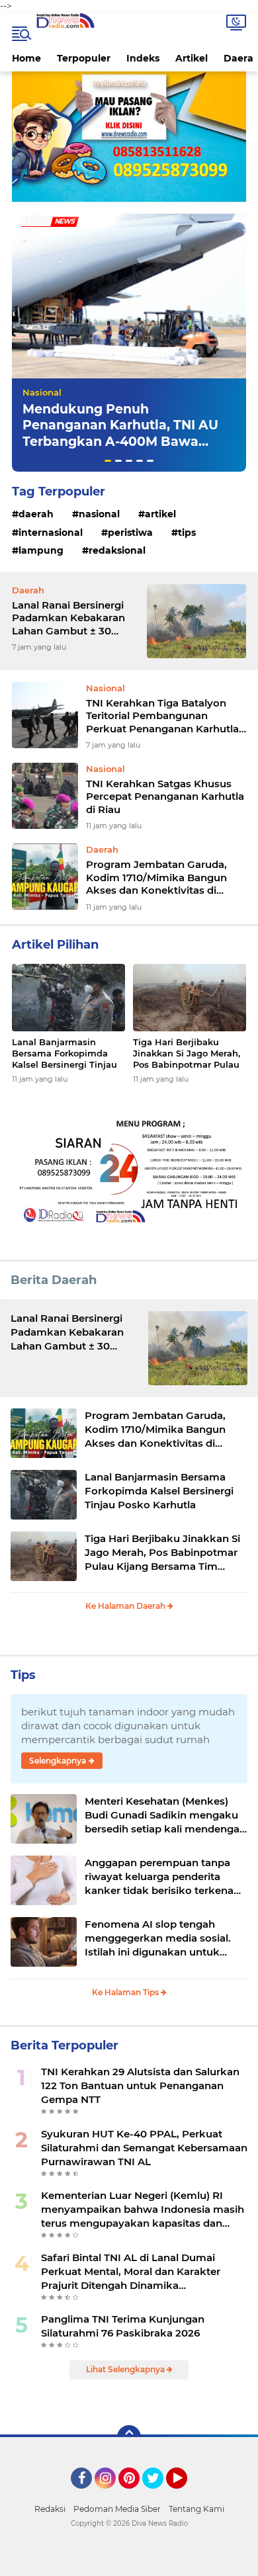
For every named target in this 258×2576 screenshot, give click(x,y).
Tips (187, 533)
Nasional (42, 392)
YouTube (186, 2495)
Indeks (143, 58)
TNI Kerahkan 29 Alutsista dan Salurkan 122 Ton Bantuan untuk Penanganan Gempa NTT (140, 2085)
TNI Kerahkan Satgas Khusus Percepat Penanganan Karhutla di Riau (165, 796)
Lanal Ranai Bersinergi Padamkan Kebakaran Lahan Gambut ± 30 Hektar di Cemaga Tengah (68, 618)
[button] (108, 461)
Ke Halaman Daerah (126, 1606)
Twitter (159, 2495)
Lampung (41, 550)
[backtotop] (129, 2437)
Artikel (192, 58)
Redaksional (117, 550)
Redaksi (50, 2509)
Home (26, 58)
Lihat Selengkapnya (126, 2369)
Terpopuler (84, 58)
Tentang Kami (196, 2509)
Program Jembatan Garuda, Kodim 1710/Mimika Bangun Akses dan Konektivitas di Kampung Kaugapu (156, 878)
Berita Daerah (54, 1280)
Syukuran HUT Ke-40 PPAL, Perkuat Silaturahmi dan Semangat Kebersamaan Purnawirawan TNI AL (144, 2148)
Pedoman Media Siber (117, 2509)
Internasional (51, 533)
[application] (129, 2563)
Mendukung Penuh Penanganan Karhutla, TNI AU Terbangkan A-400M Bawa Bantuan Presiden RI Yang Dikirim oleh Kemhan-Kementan (120, 450)
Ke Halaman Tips (126, 1992)
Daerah (36, 514)
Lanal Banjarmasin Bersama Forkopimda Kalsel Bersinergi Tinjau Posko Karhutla (64, 1053)
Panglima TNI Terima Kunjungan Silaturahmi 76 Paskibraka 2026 (123, 2326)
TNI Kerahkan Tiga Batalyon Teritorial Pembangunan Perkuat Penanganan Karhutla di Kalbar (162, 716)
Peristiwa (130, 533)
